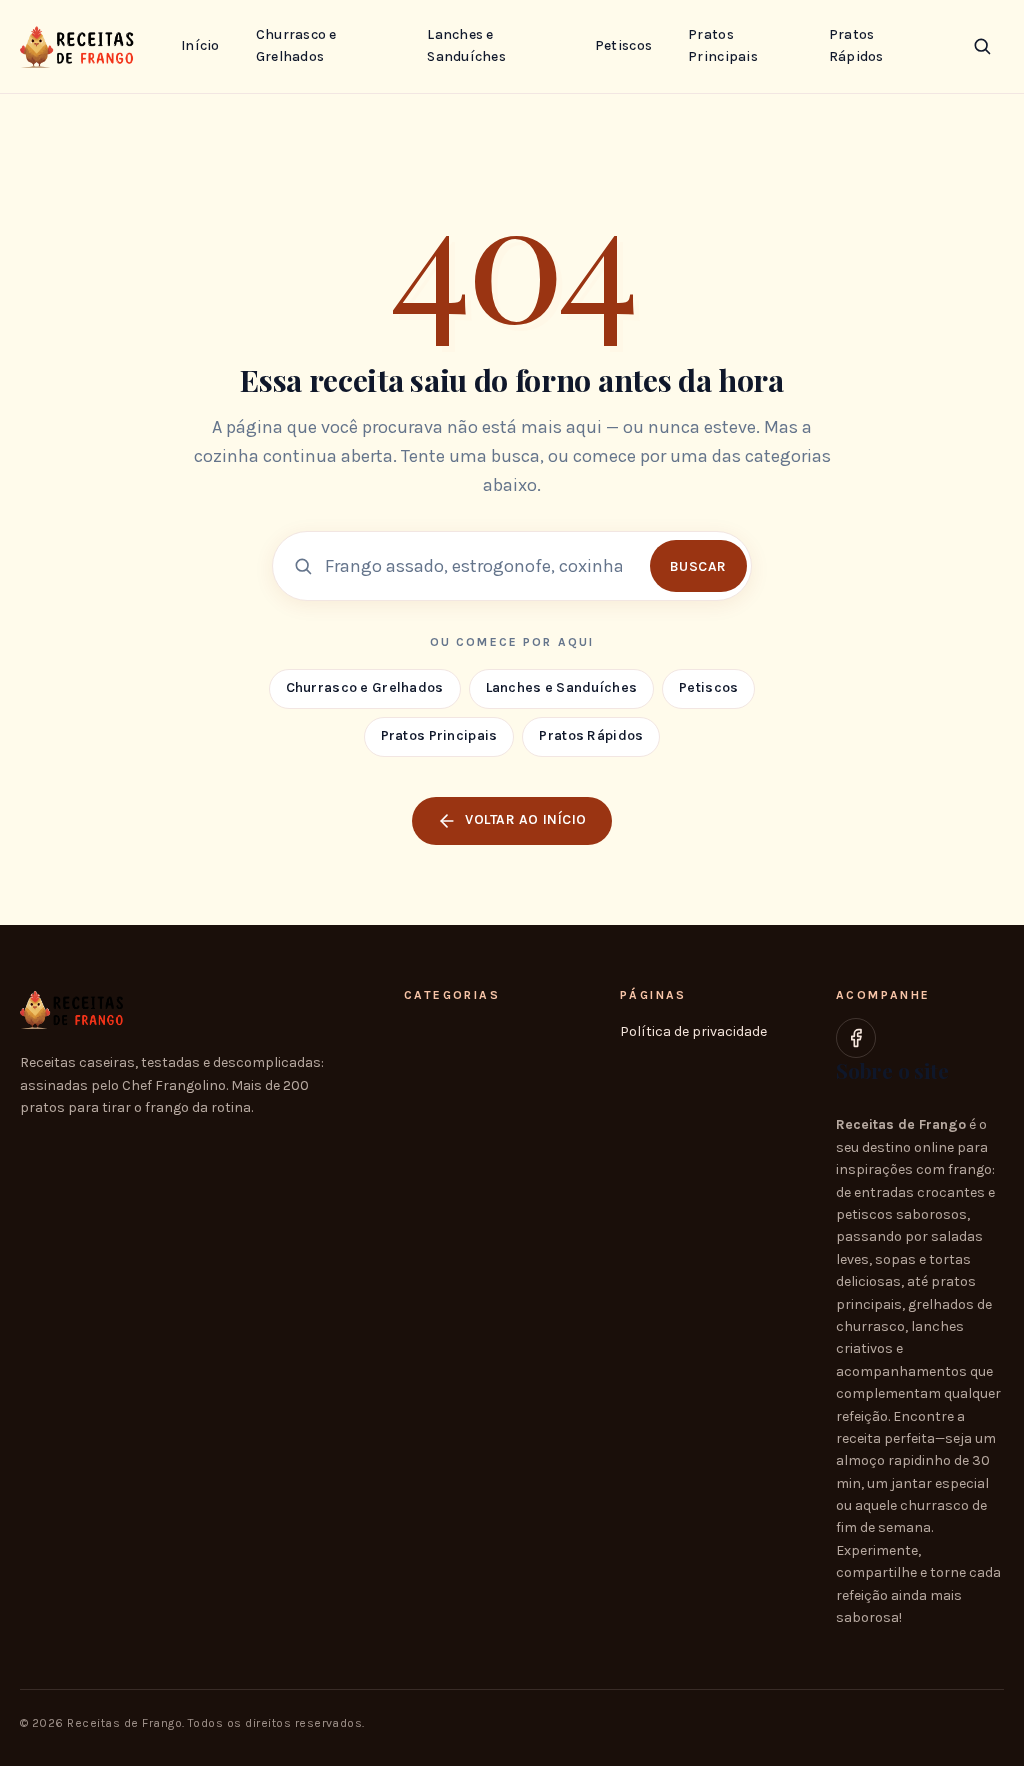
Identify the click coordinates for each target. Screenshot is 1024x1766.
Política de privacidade (693, 1031)
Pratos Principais (723, 45)
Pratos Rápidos (856, 45)
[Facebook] (856, 1038)
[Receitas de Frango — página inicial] (80, 46)
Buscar (698, 566)
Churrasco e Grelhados (296, 45)
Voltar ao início (526, 819)
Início (200, 45)
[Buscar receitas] (982, 46)
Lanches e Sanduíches (466, 45)
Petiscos (623, 45)
